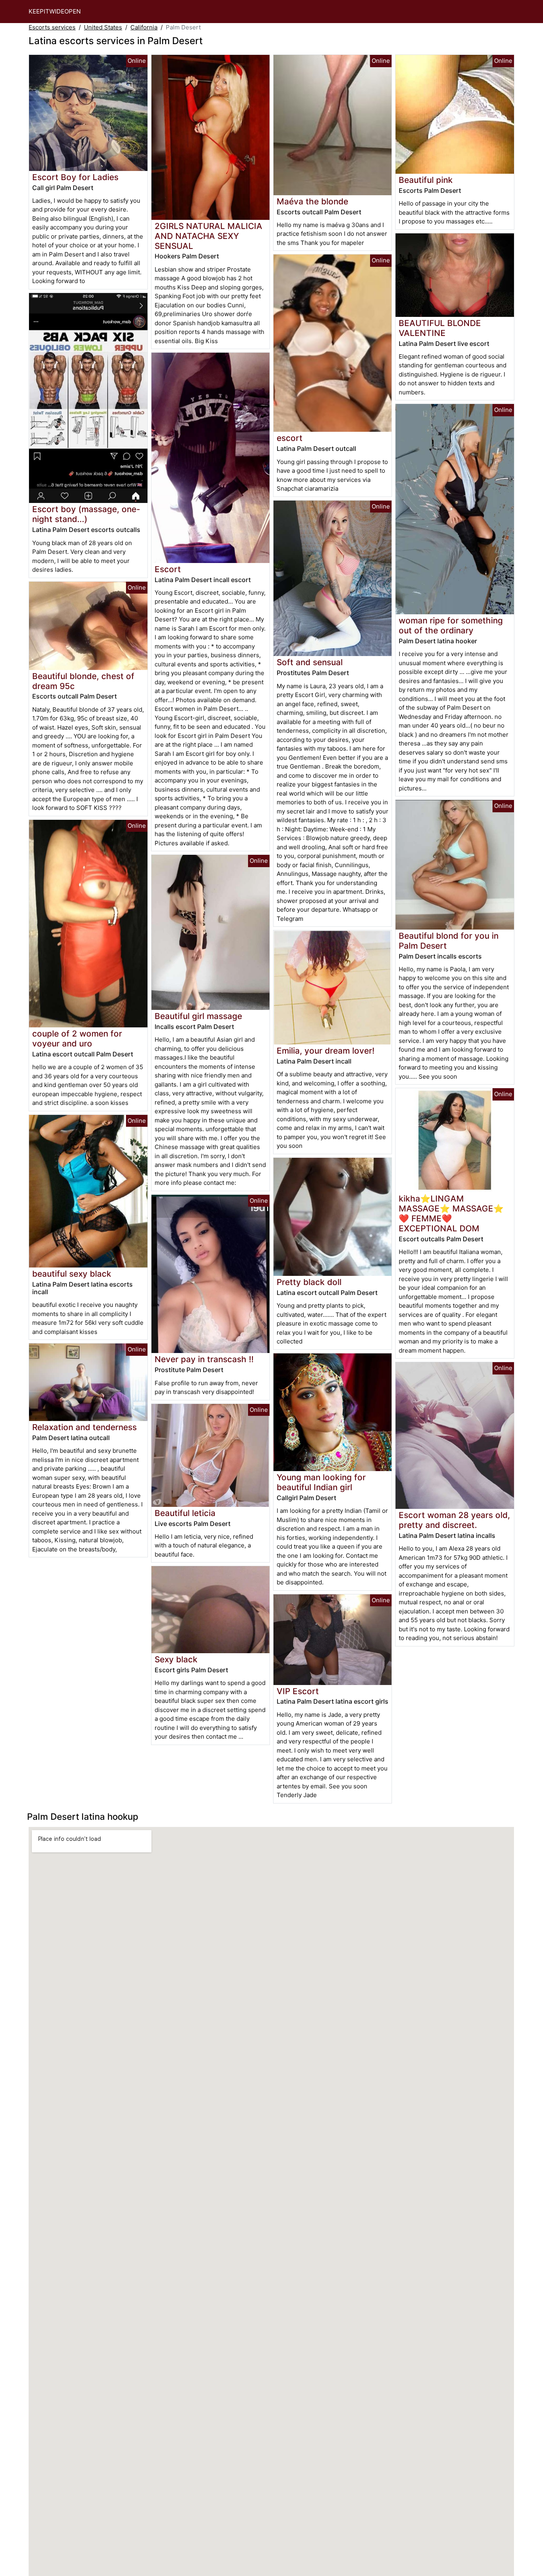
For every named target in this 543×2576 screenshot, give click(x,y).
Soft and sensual (310, 662)
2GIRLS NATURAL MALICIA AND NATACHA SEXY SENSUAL (208, 236)
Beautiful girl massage (198, 1016)
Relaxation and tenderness (84, 1427)
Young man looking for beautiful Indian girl (321, 1482)
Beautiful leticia (185, 1513)
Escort (168, 569)
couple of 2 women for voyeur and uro (77, 1039)
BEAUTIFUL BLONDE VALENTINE (440, 328)
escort (290, 438)
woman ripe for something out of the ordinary (451, 625)
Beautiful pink (426, 180)
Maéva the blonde (312, 201)
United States (103, 27)
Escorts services (52, 27)
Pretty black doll (309, 1282)
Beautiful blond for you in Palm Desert (449, 941)
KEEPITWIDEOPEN (55, 11)
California (144, 27)
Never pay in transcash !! (204, 1359)
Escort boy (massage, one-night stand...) (86, 514)
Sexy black (176, 1659)
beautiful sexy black (72, 1274)
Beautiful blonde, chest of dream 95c (83, 681)
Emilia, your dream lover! (326, 1051)
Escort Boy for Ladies (75, 177)
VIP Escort (298, 1691)
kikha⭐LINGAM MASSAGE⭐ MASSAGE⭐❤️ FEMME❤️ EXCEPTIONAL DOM (451, 1213)
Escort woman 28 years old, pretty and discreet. (454, 1520)
